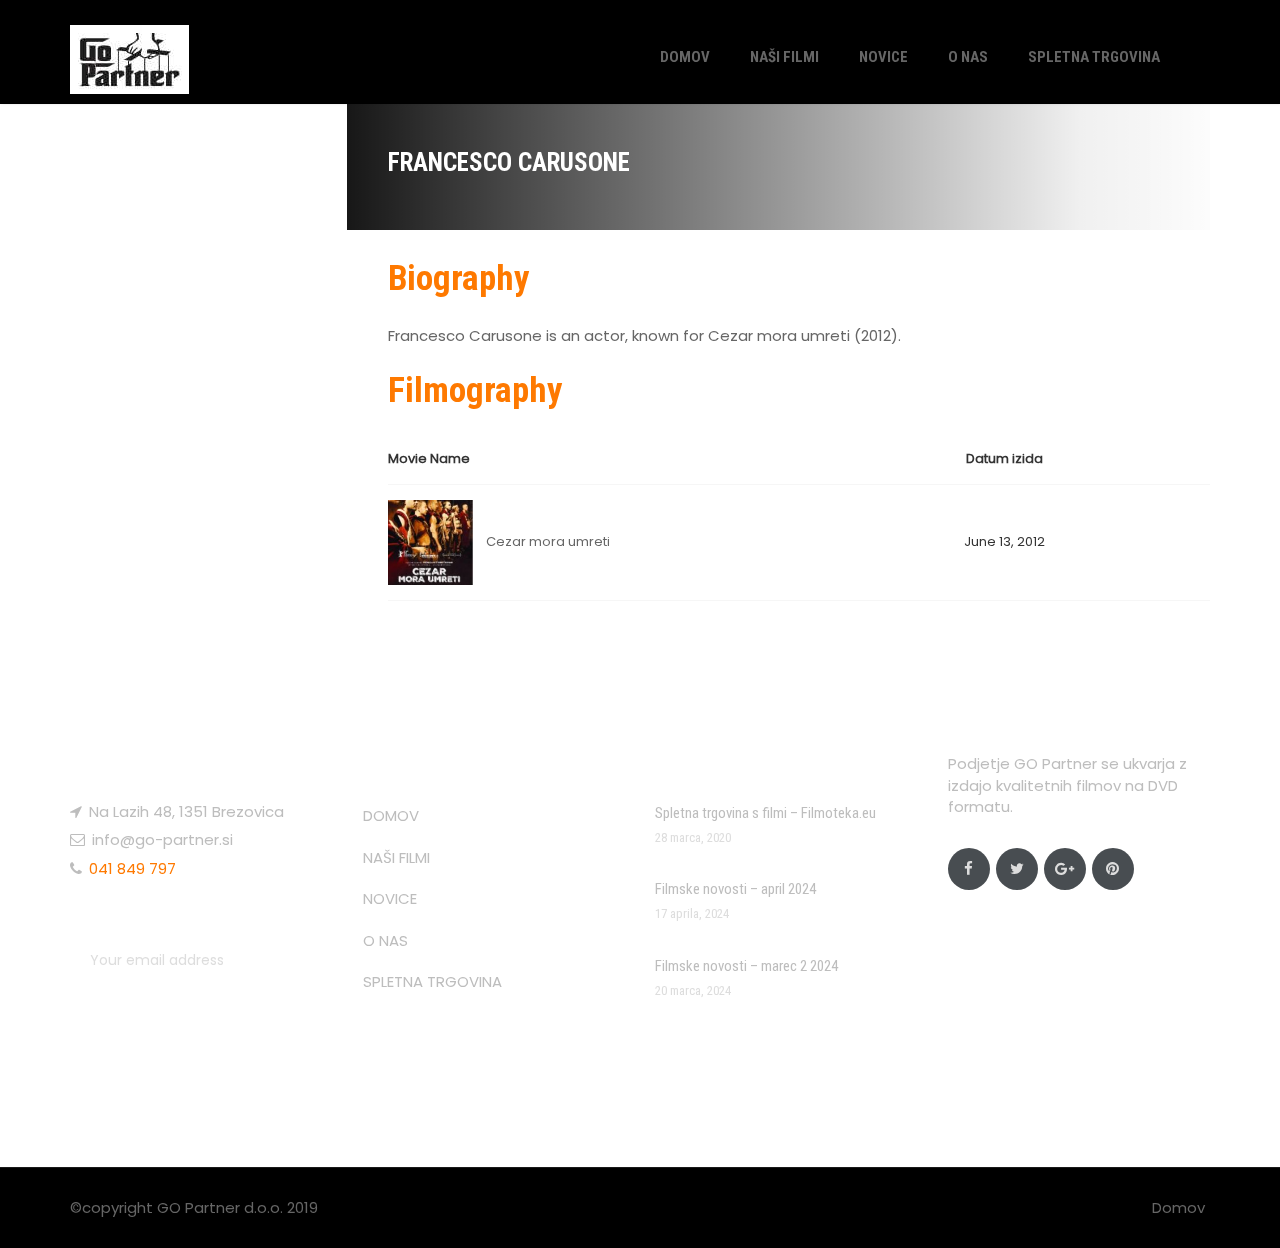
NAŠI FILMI (784, 57)
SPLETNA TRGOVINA (1094, 57)
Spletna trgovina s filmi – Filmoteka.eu (765, 813)
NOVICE (883, 57)
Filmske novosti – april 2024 (735, 889)
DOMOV (685, 57)
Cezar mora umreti (548, 541)
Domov (1178, 1207)
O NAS (968, 57)
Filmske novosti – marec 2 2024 (746, 966)
